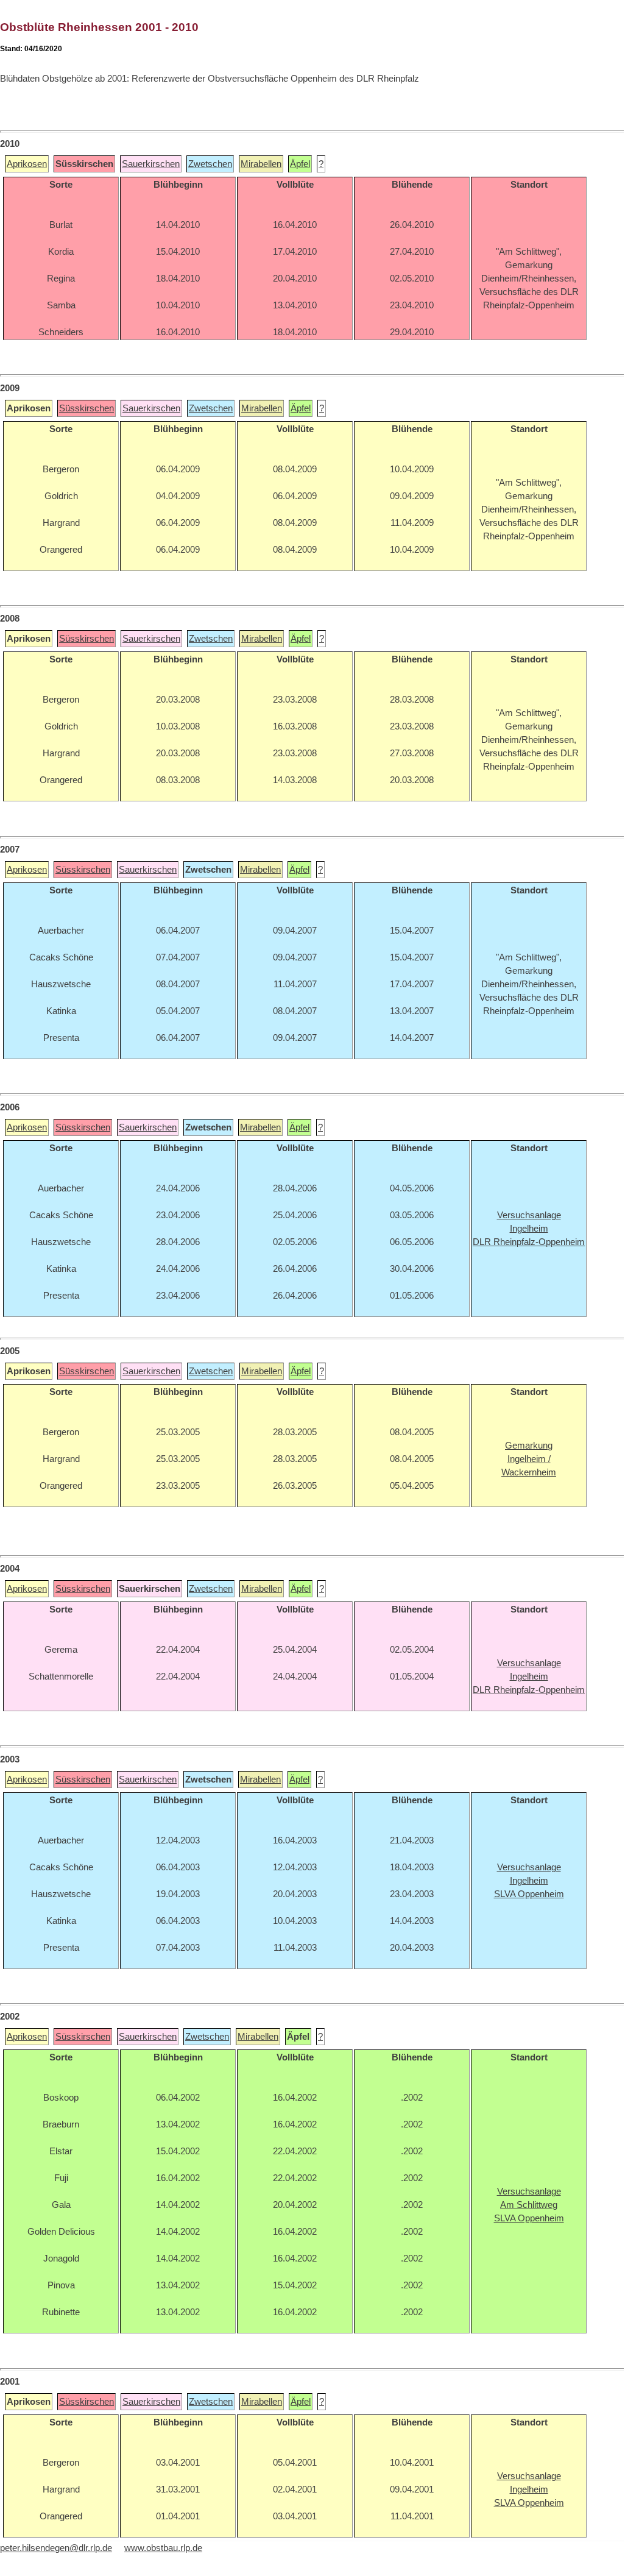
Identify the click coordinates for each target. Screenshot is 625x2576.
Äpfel (300, 164)
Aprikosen (27, 164)
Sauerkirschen (151, 164)
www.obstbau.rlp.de (163, 2548)
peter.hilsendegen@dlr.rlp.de (56, 2548)
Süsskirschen (87, 408)
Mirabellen (261, 164)
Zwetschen (210, 164)
